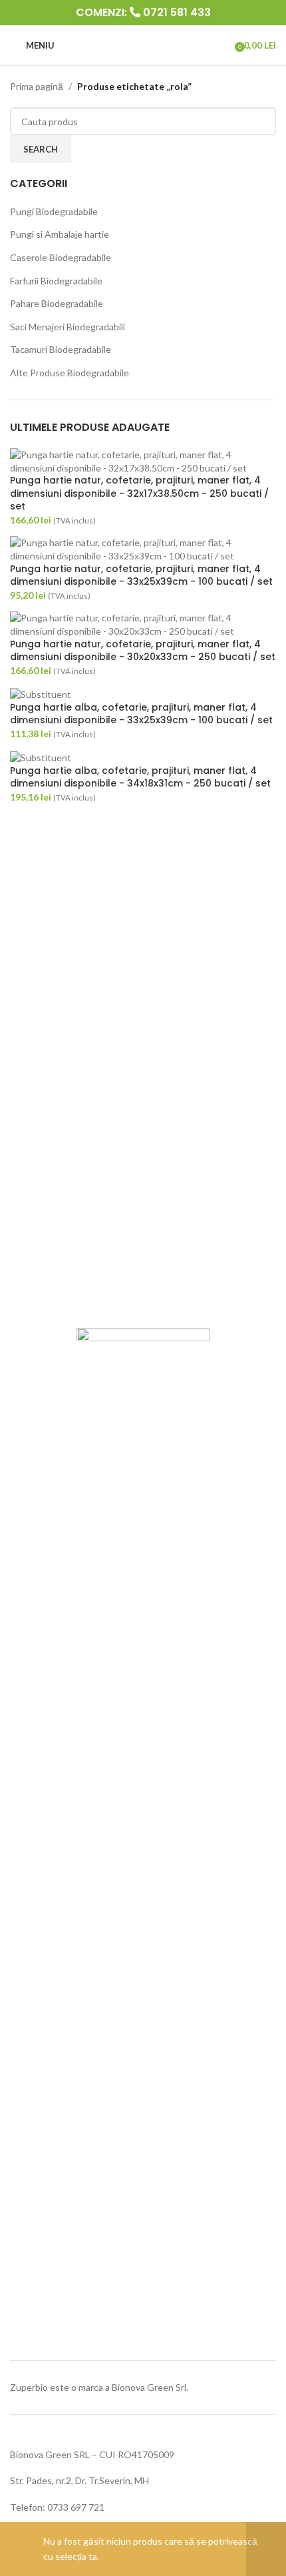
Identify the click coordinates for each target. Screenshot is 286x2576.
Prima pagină (37, 86)
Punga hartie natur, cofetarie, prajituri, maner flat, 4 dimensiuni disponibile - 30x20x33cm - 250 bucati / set (143, 651)
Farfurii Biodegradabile (56, 281)
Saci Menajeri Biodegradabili (68, 327)
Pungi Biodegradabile (54, 211)
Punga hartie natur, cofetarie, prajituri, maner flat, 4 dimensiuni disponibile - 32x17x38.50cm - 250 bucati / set (139, 493)
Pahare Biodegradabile (57, 303)
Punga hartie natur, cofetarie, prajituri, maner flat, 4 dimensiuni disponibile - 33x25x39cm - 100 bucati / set (141, 576)
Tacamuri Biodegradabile (61, 349)
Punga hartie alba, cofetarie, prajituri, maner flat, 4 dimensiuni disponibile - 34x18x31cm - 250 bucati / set (140, 778)
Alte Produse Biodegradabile (70, 373)
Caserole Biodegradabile (61, 257)
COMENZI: (143, 12)
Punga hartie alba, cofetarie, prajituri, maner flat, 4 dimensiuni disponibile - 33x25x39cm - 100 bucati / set (141, 714)
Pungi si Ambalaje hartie (60, 234)
